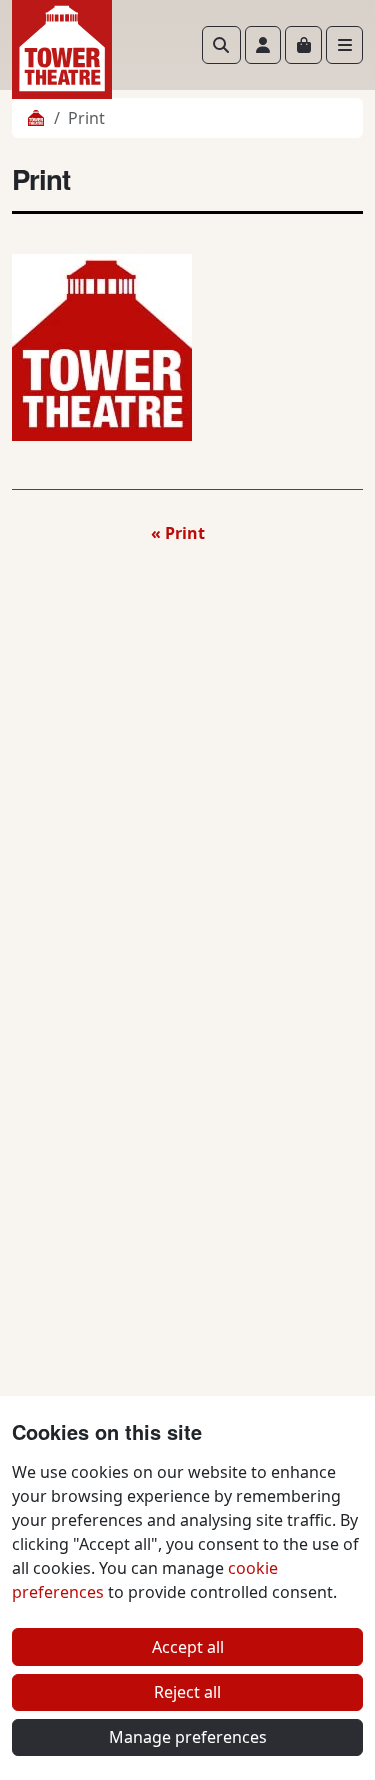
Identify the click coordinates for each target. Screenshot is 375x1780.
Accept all (188, 1647)
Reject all (187, 1692)
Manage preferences (188, 1737)
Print (185, 533)
